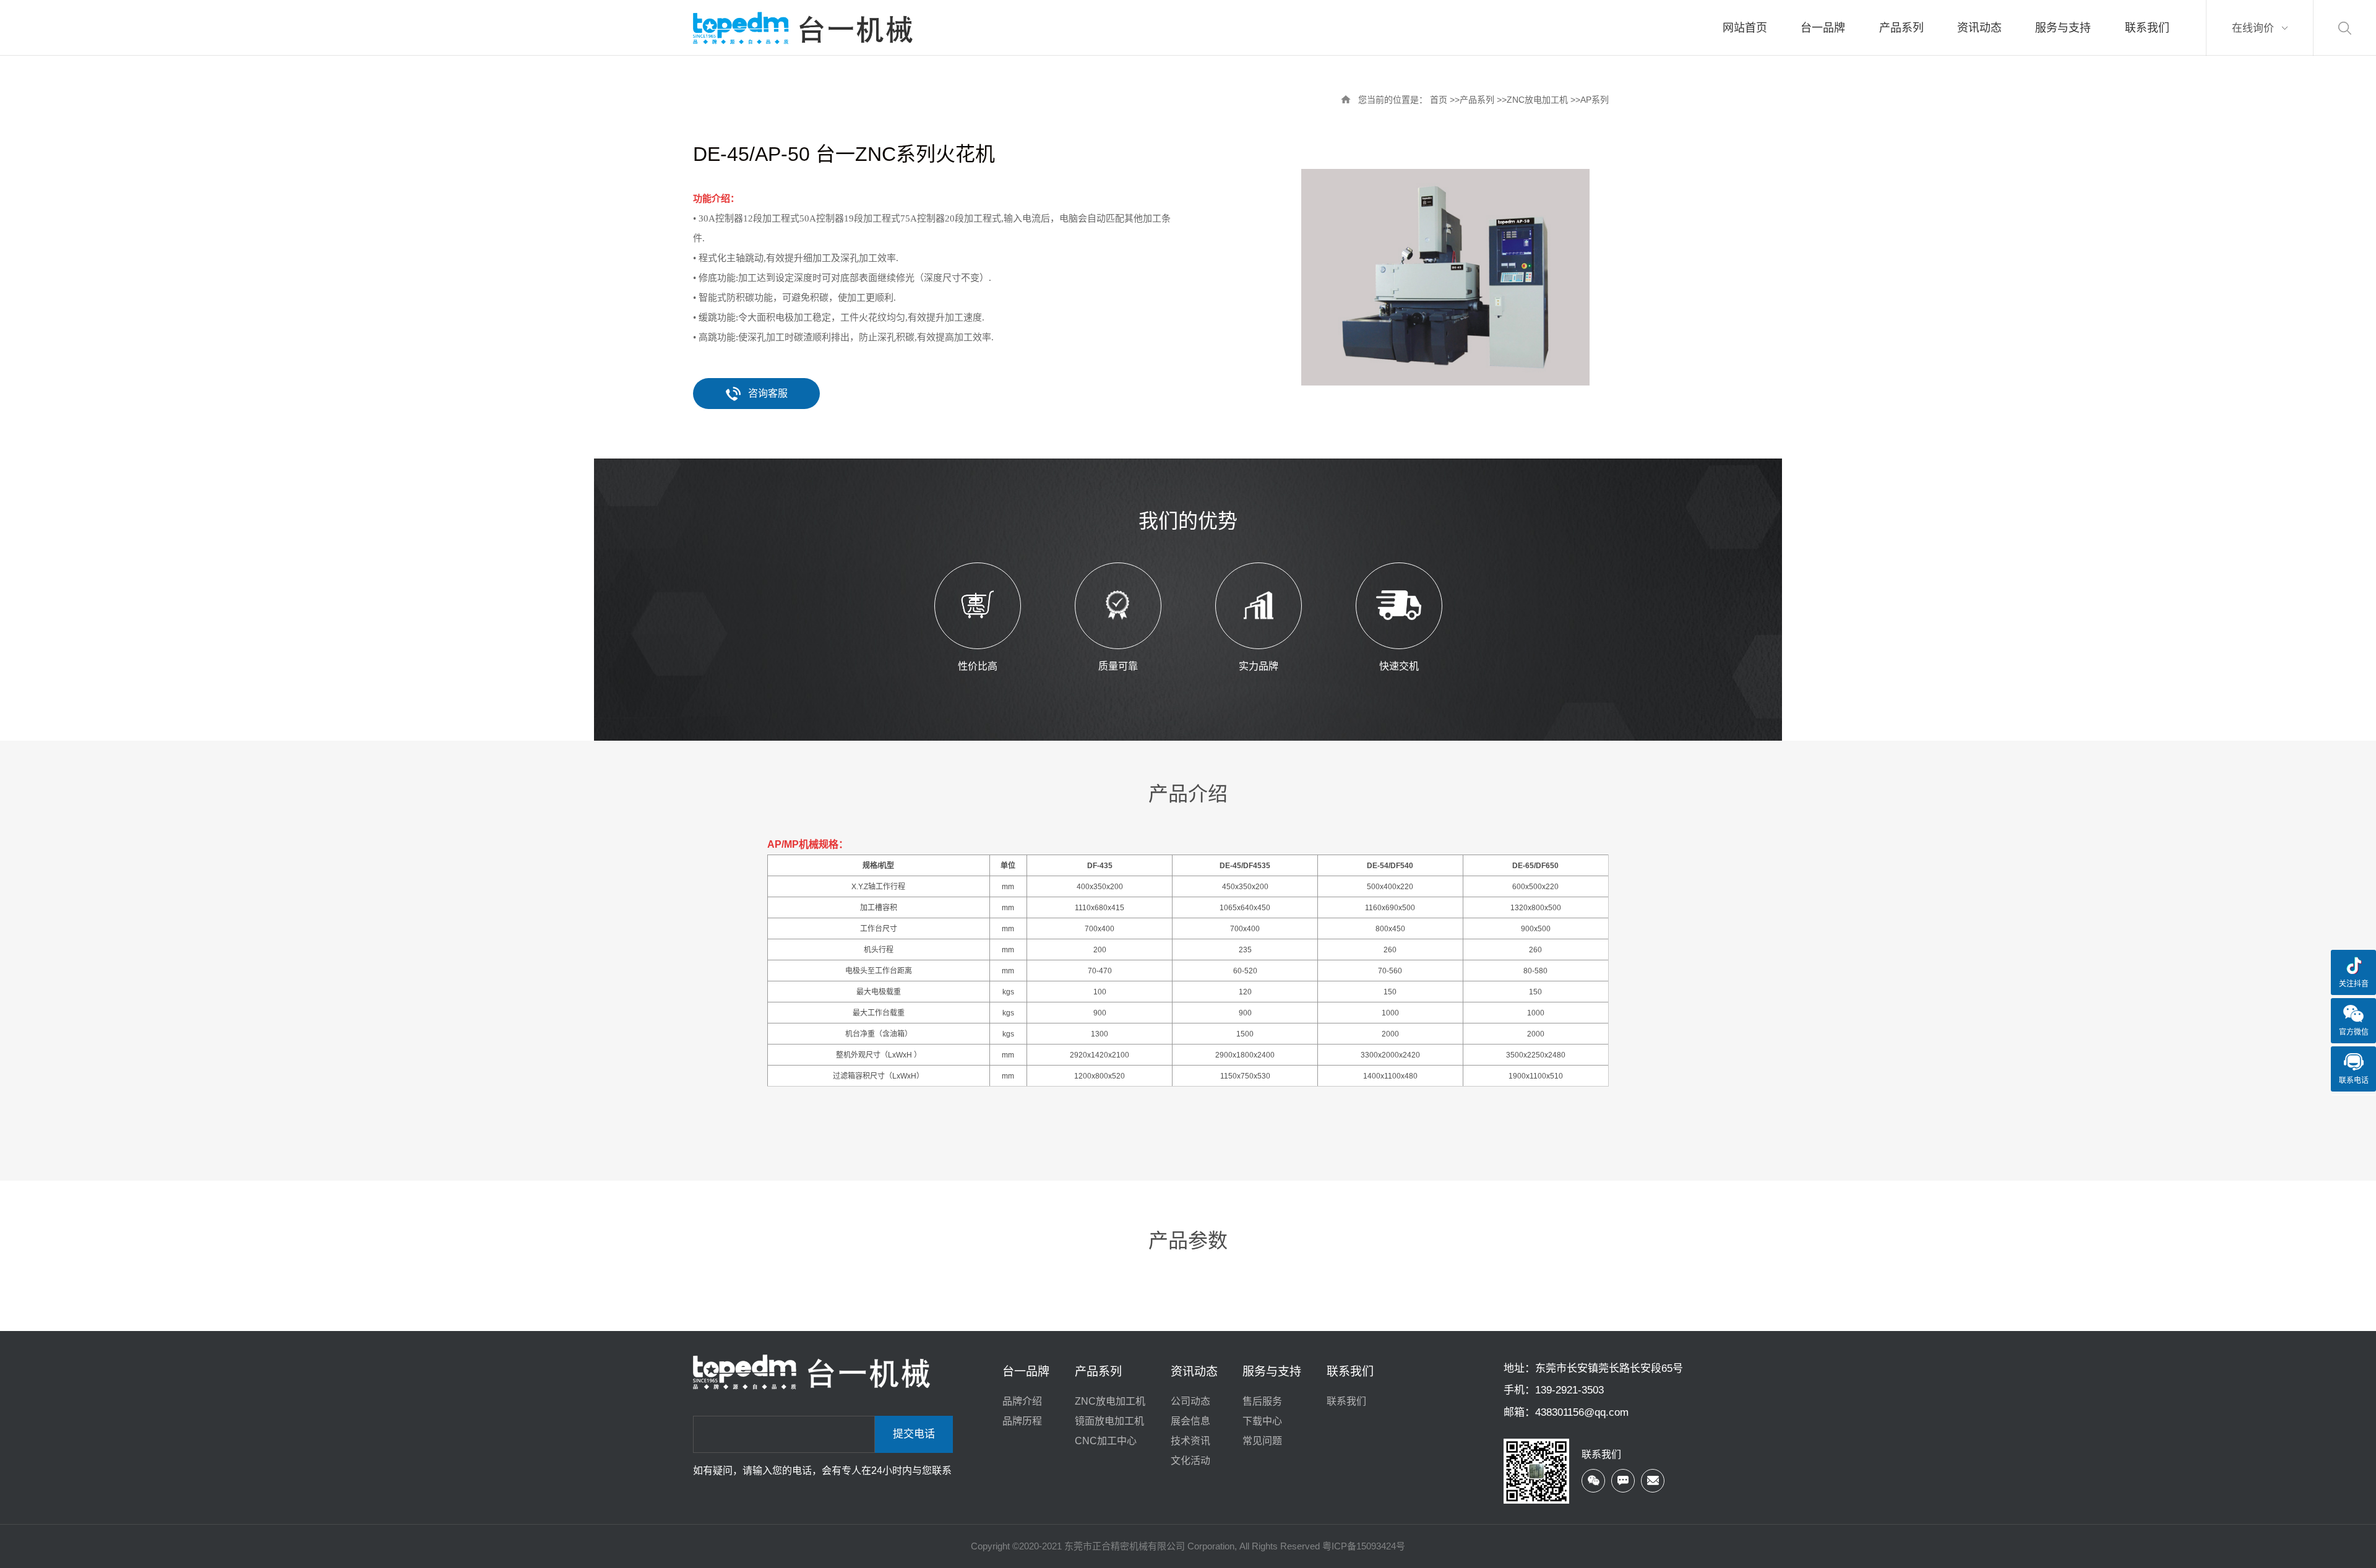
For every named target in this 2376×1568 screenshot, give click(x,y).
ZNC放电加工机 (1537, 100)
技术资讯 (1190, 1441)
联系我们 (1350, 1372)
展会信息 (1190, 1421)
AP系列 (1595, 100)
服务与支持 (1272, 1372)
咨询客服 (768, 393)
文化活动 (1190, 1461)
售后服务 (1262, 1401)
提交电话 (914, 1434)
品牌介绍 (1022, 1401)
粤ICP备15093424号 (1364, 1546)
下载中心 (1262, 1421)
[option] (1445, 277)
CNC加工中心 (1106, 1441)
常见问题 (1262, 1441)
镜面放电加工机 (1109, 1421)
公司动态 (1190, 1401)
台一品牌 (1026, 1372)
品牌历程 (1022, 1421)
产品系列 (1477, 100)
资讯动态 (1194, 1372)
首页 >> (1445, 100)
